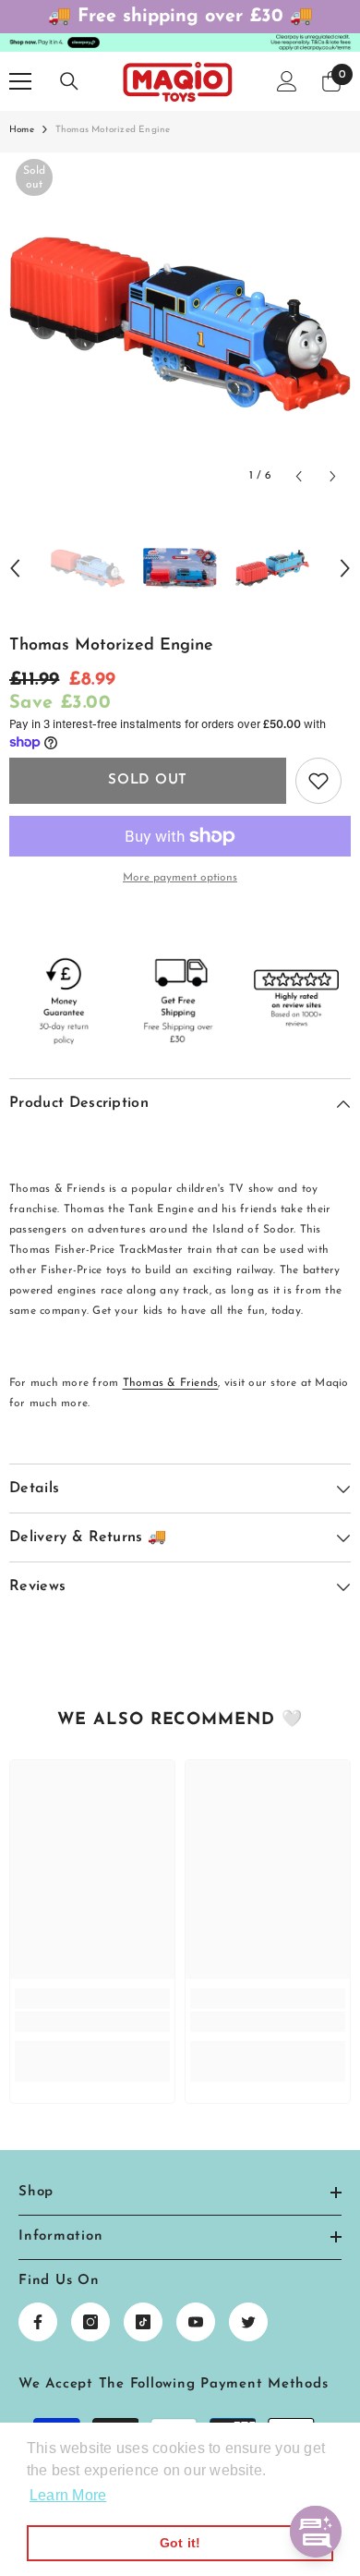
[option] (180, 323)
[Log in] (287, 81)
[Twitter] (248, 2322)
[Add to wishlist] (318, 781)
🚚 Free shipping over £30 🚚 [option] (180, 17)
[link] (92, 2022)
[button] (299, 476)
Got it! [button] (180, 2543)
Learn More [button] (68, 2495)
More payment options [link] (180, 878)
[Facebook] (38, 2322)
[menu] (20, 81)
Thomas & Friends (171, 1383)
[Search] (69, 81)
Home (22, 130)
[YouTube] (196, 2322)
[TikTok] (143, 2322)
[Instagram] (90, 2322)
